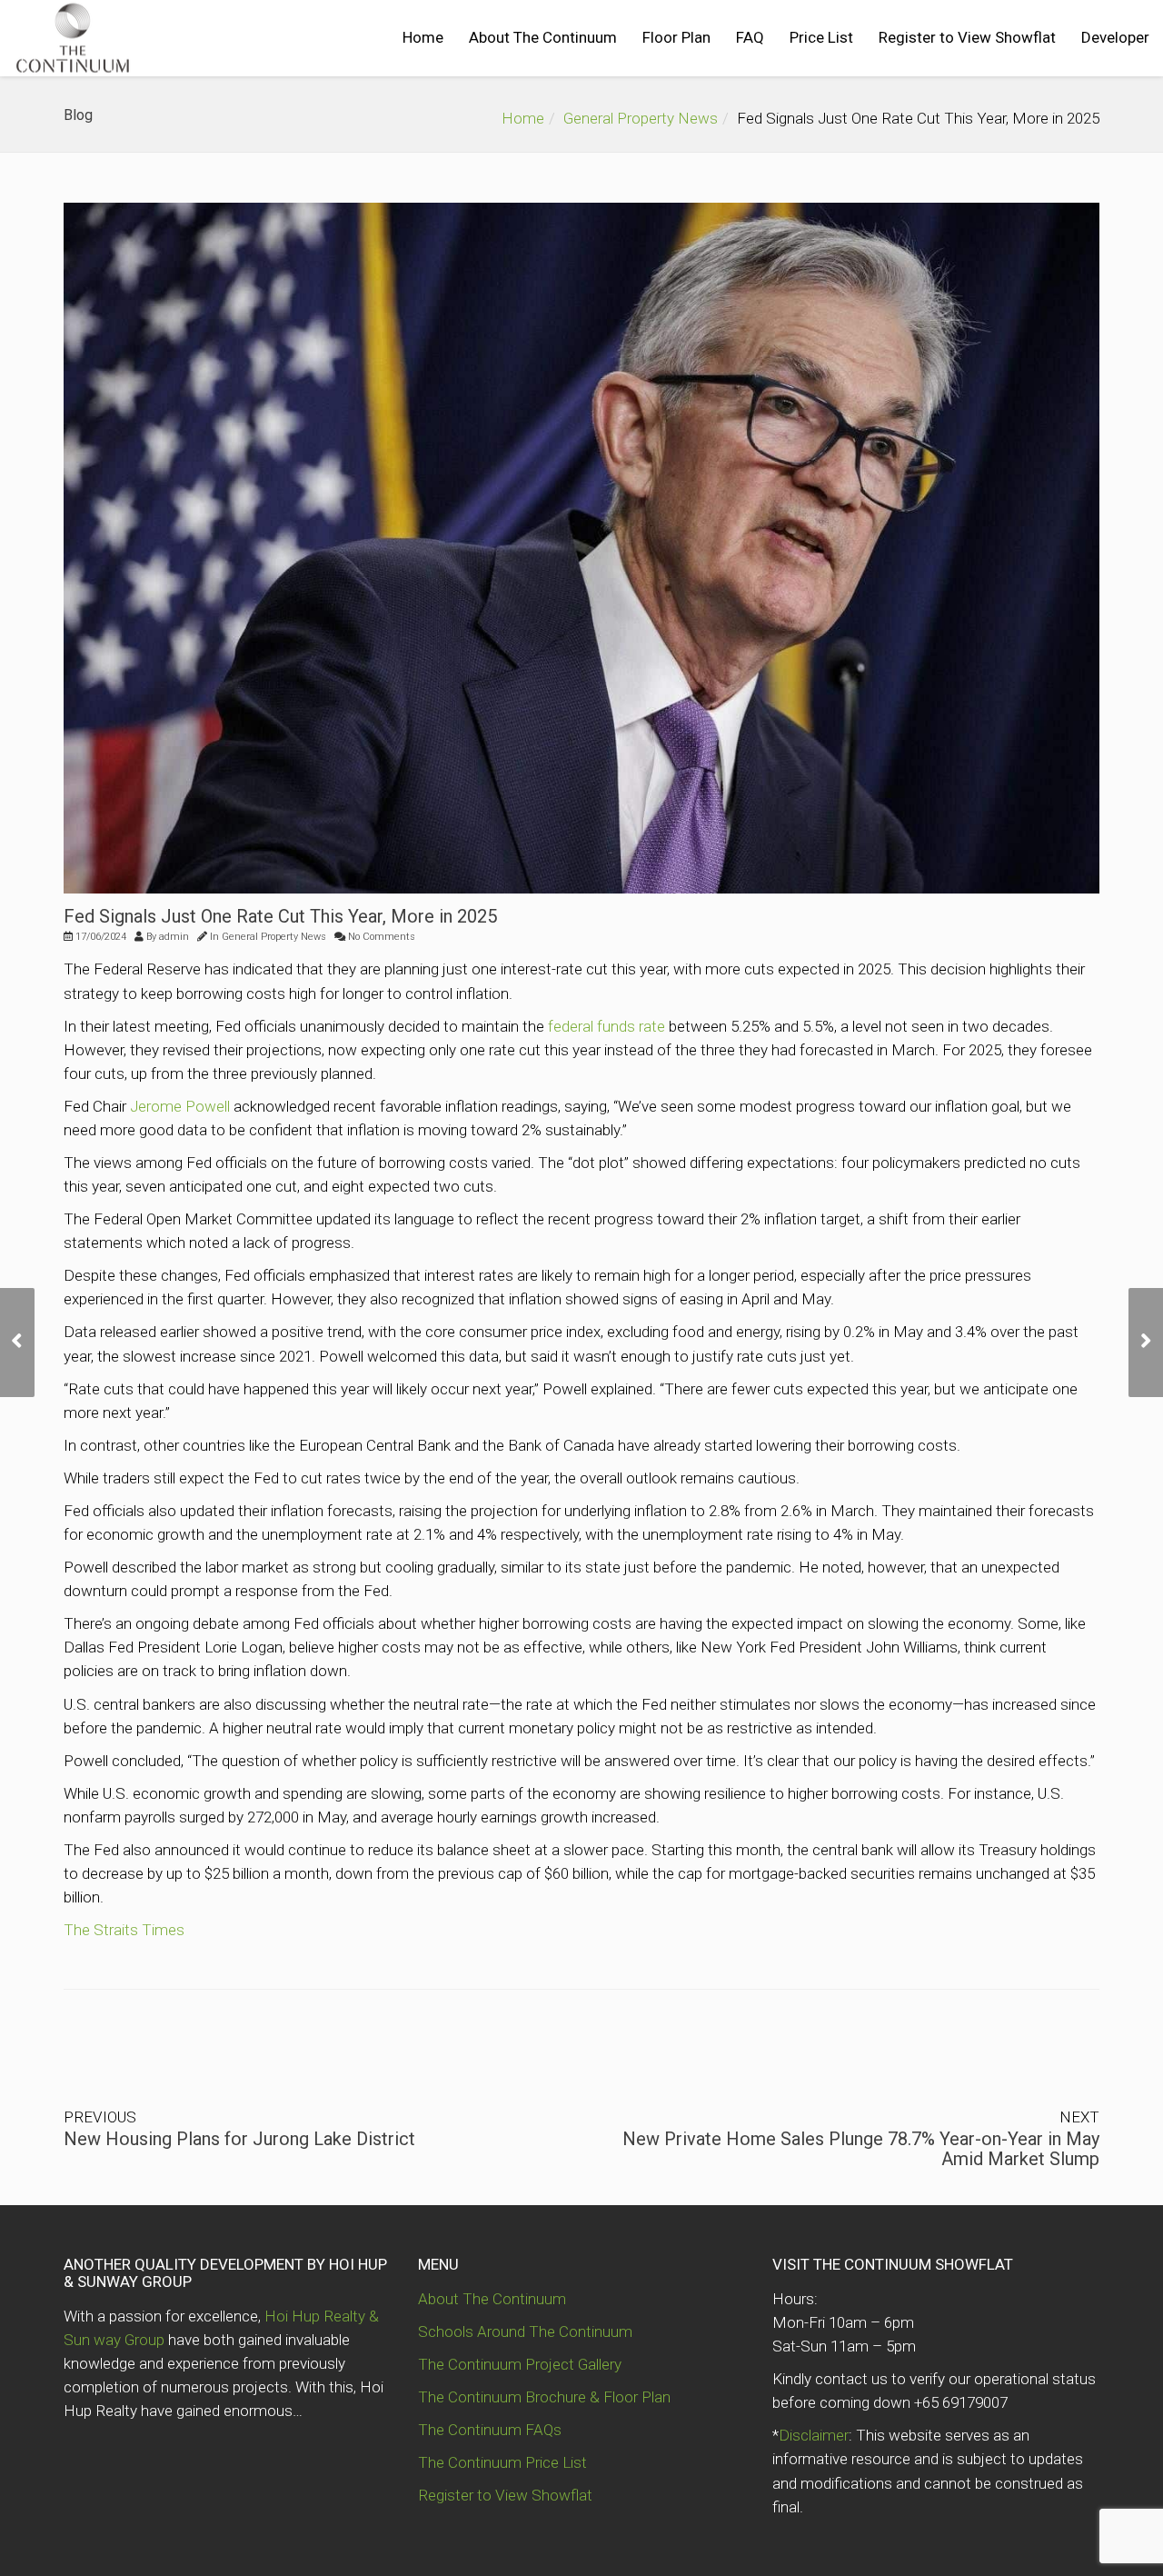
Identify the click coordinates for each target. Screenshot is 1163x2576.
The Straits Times (124, 1930)
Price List (821, 37)
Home (423, 37)
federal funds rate (606, 1026)
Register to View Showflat (967, 37)
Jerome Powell (180, 1106)
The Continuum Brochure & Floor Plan (544, 2397)
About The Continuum (543, 37)
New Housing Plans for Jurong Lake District (239, 2139)
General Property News (641, 118)
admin (174, 937)
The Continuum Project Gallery (520, 2364)
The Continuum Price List (502, 2462)
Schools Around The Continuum (525, 2331)
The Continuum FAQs (490, 2430)
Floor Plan (676, 37)
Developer (1115, 37)
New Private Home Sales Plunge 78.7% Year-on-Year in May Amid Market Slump (861, 2149)
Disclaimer (814, 2435)
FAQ (750, 37)
